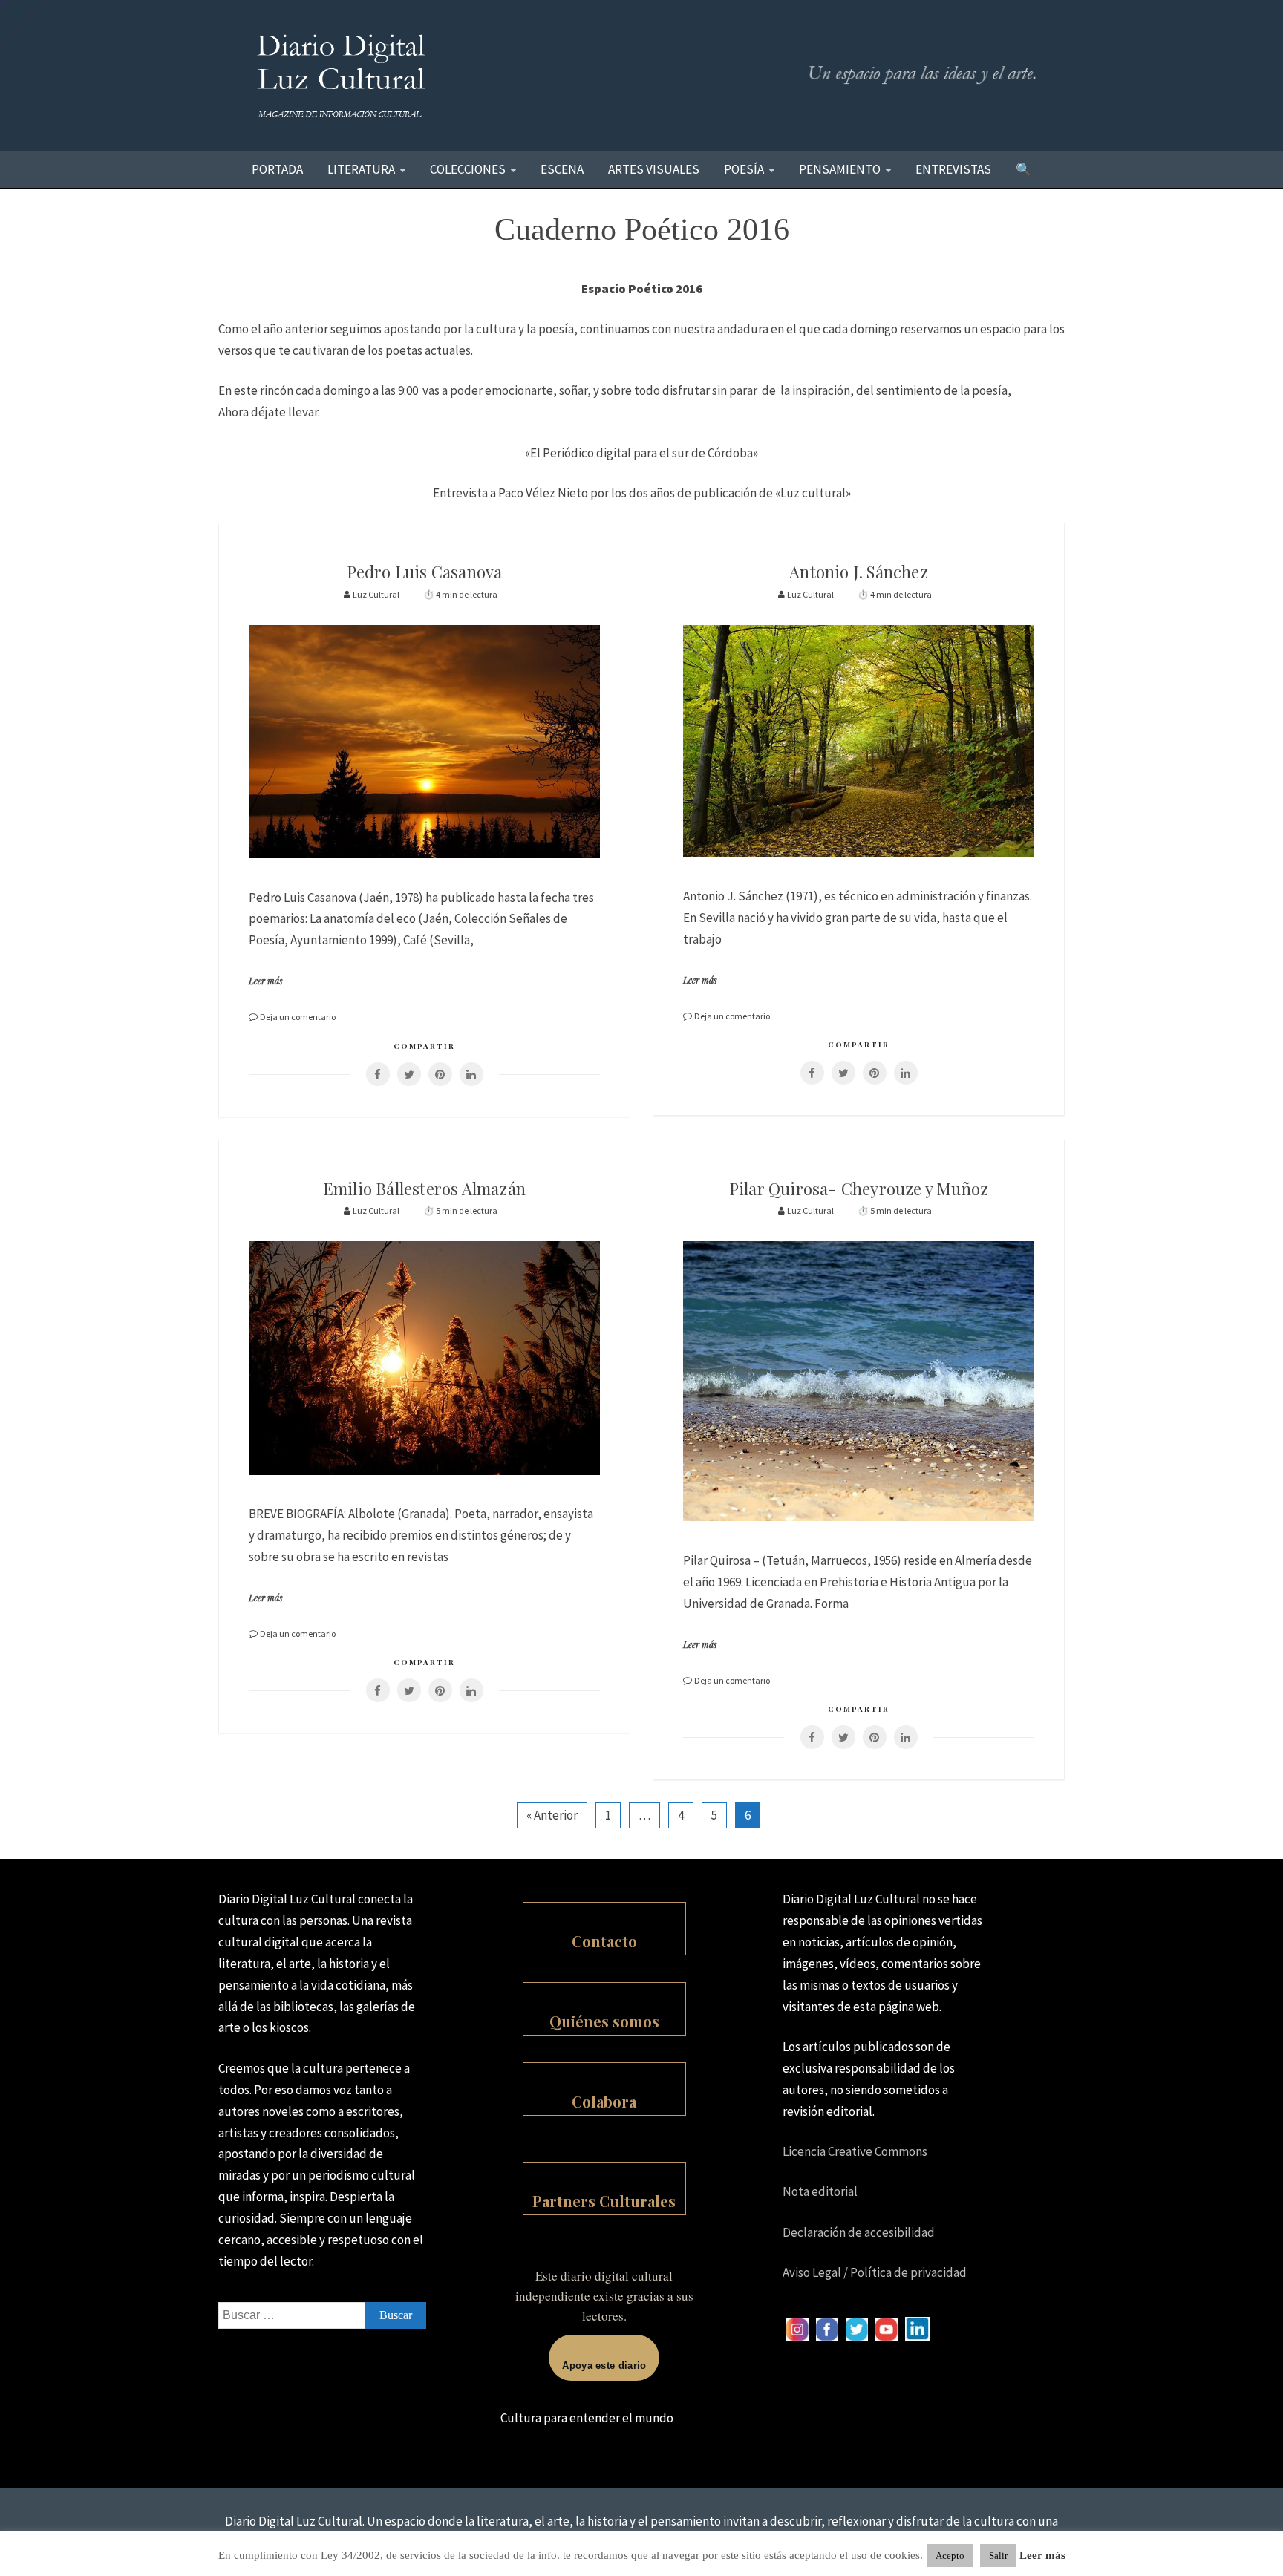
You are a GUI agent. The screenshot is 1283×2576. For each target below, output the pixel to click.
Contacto (604, 1941)
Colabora (604, 2101)
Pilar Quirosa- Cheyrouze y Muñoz (859, 1189)
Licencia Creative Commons (855, 2151)
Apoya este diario (604, 2366)
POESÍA (744, 169)
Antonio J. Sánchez (859, 572)
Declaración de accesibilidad (859, 2232)
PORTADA (277, 169)
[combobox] (322, 2315)
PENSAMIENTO (840, 169)
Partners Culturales (604, 2201)
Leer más (266, 981)
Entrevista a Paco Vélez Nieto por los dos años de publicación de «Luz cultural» (642, 493)
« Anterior (552, 1815)
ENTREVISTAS (953, 169)
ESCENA (562, 169)
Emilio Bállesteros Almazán (424, 1189)
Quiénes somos (604, 2021)
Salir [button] (998, 2556)
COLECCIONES (468, 169)
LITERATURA (361, 169)
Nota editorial (820, 2191)
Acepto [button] (950, 2556)
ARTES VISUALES (654, 169)
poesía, (992, 390)
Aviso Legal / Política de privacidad (875, 2272)
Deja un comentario (298, 1017)
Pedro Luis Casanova (425, 572)
